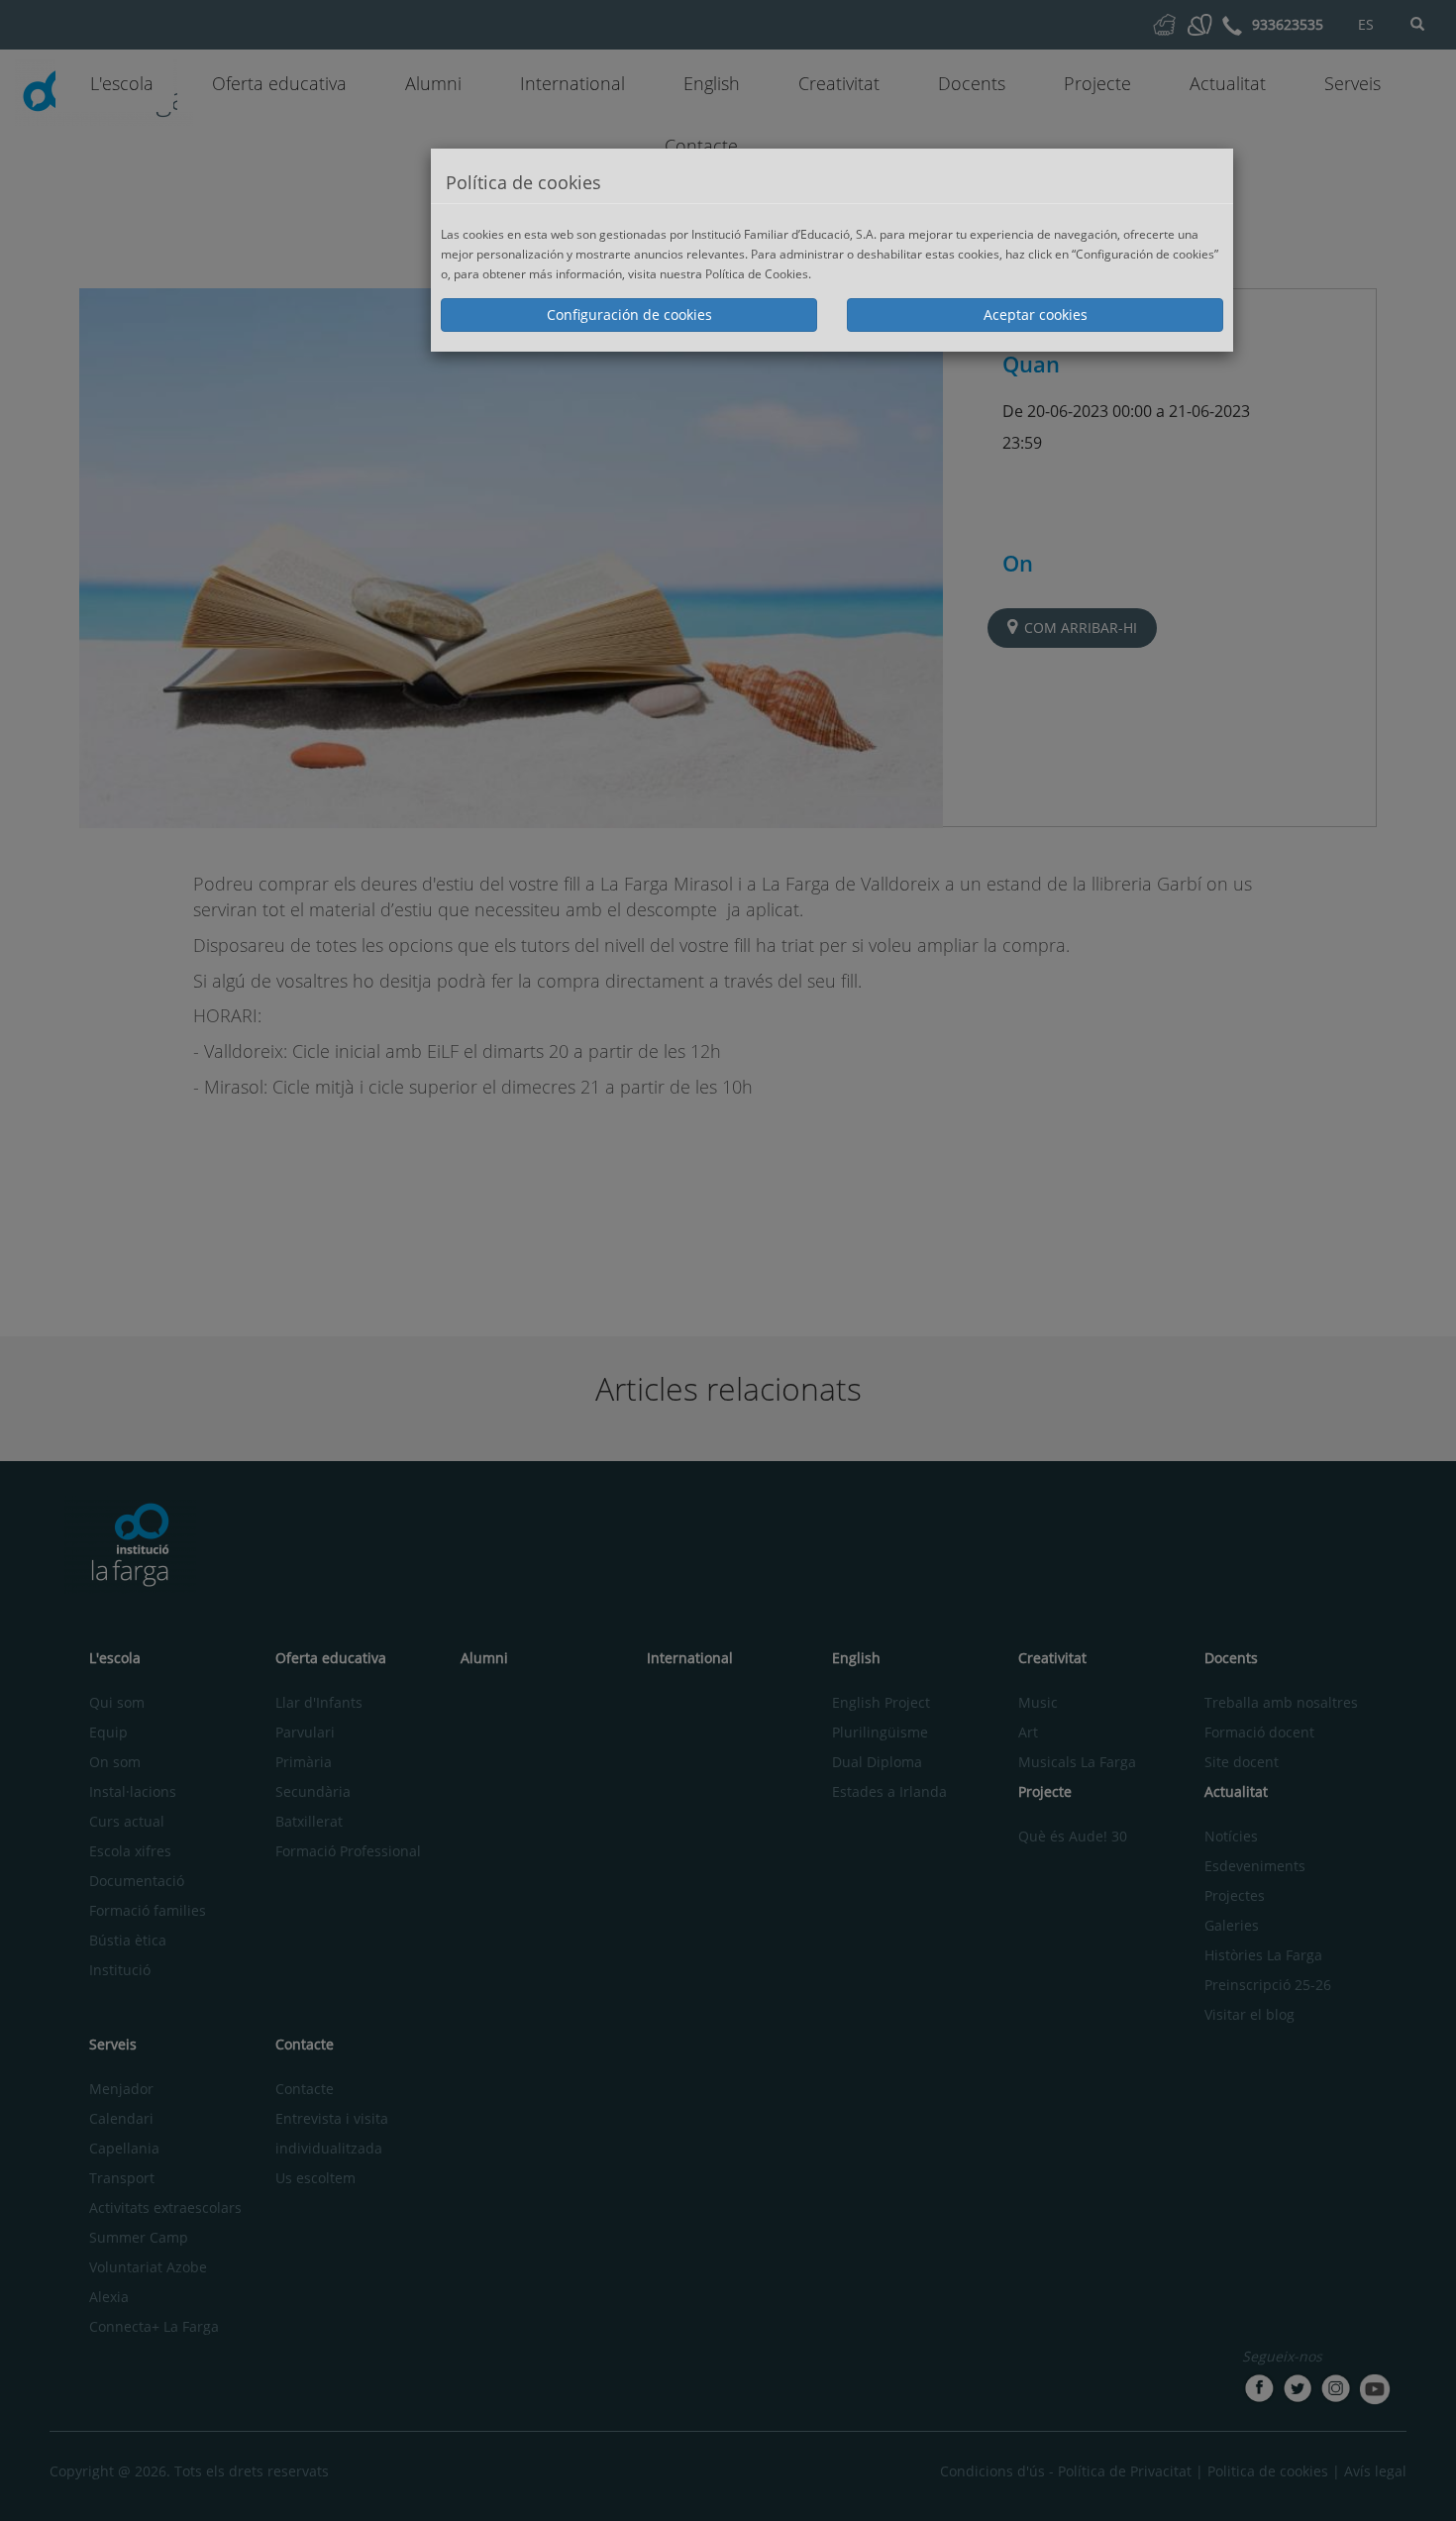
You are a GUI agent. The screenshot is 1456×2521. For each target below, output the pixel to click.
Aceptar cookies (1036, 315)
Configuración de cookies (629, 315)
